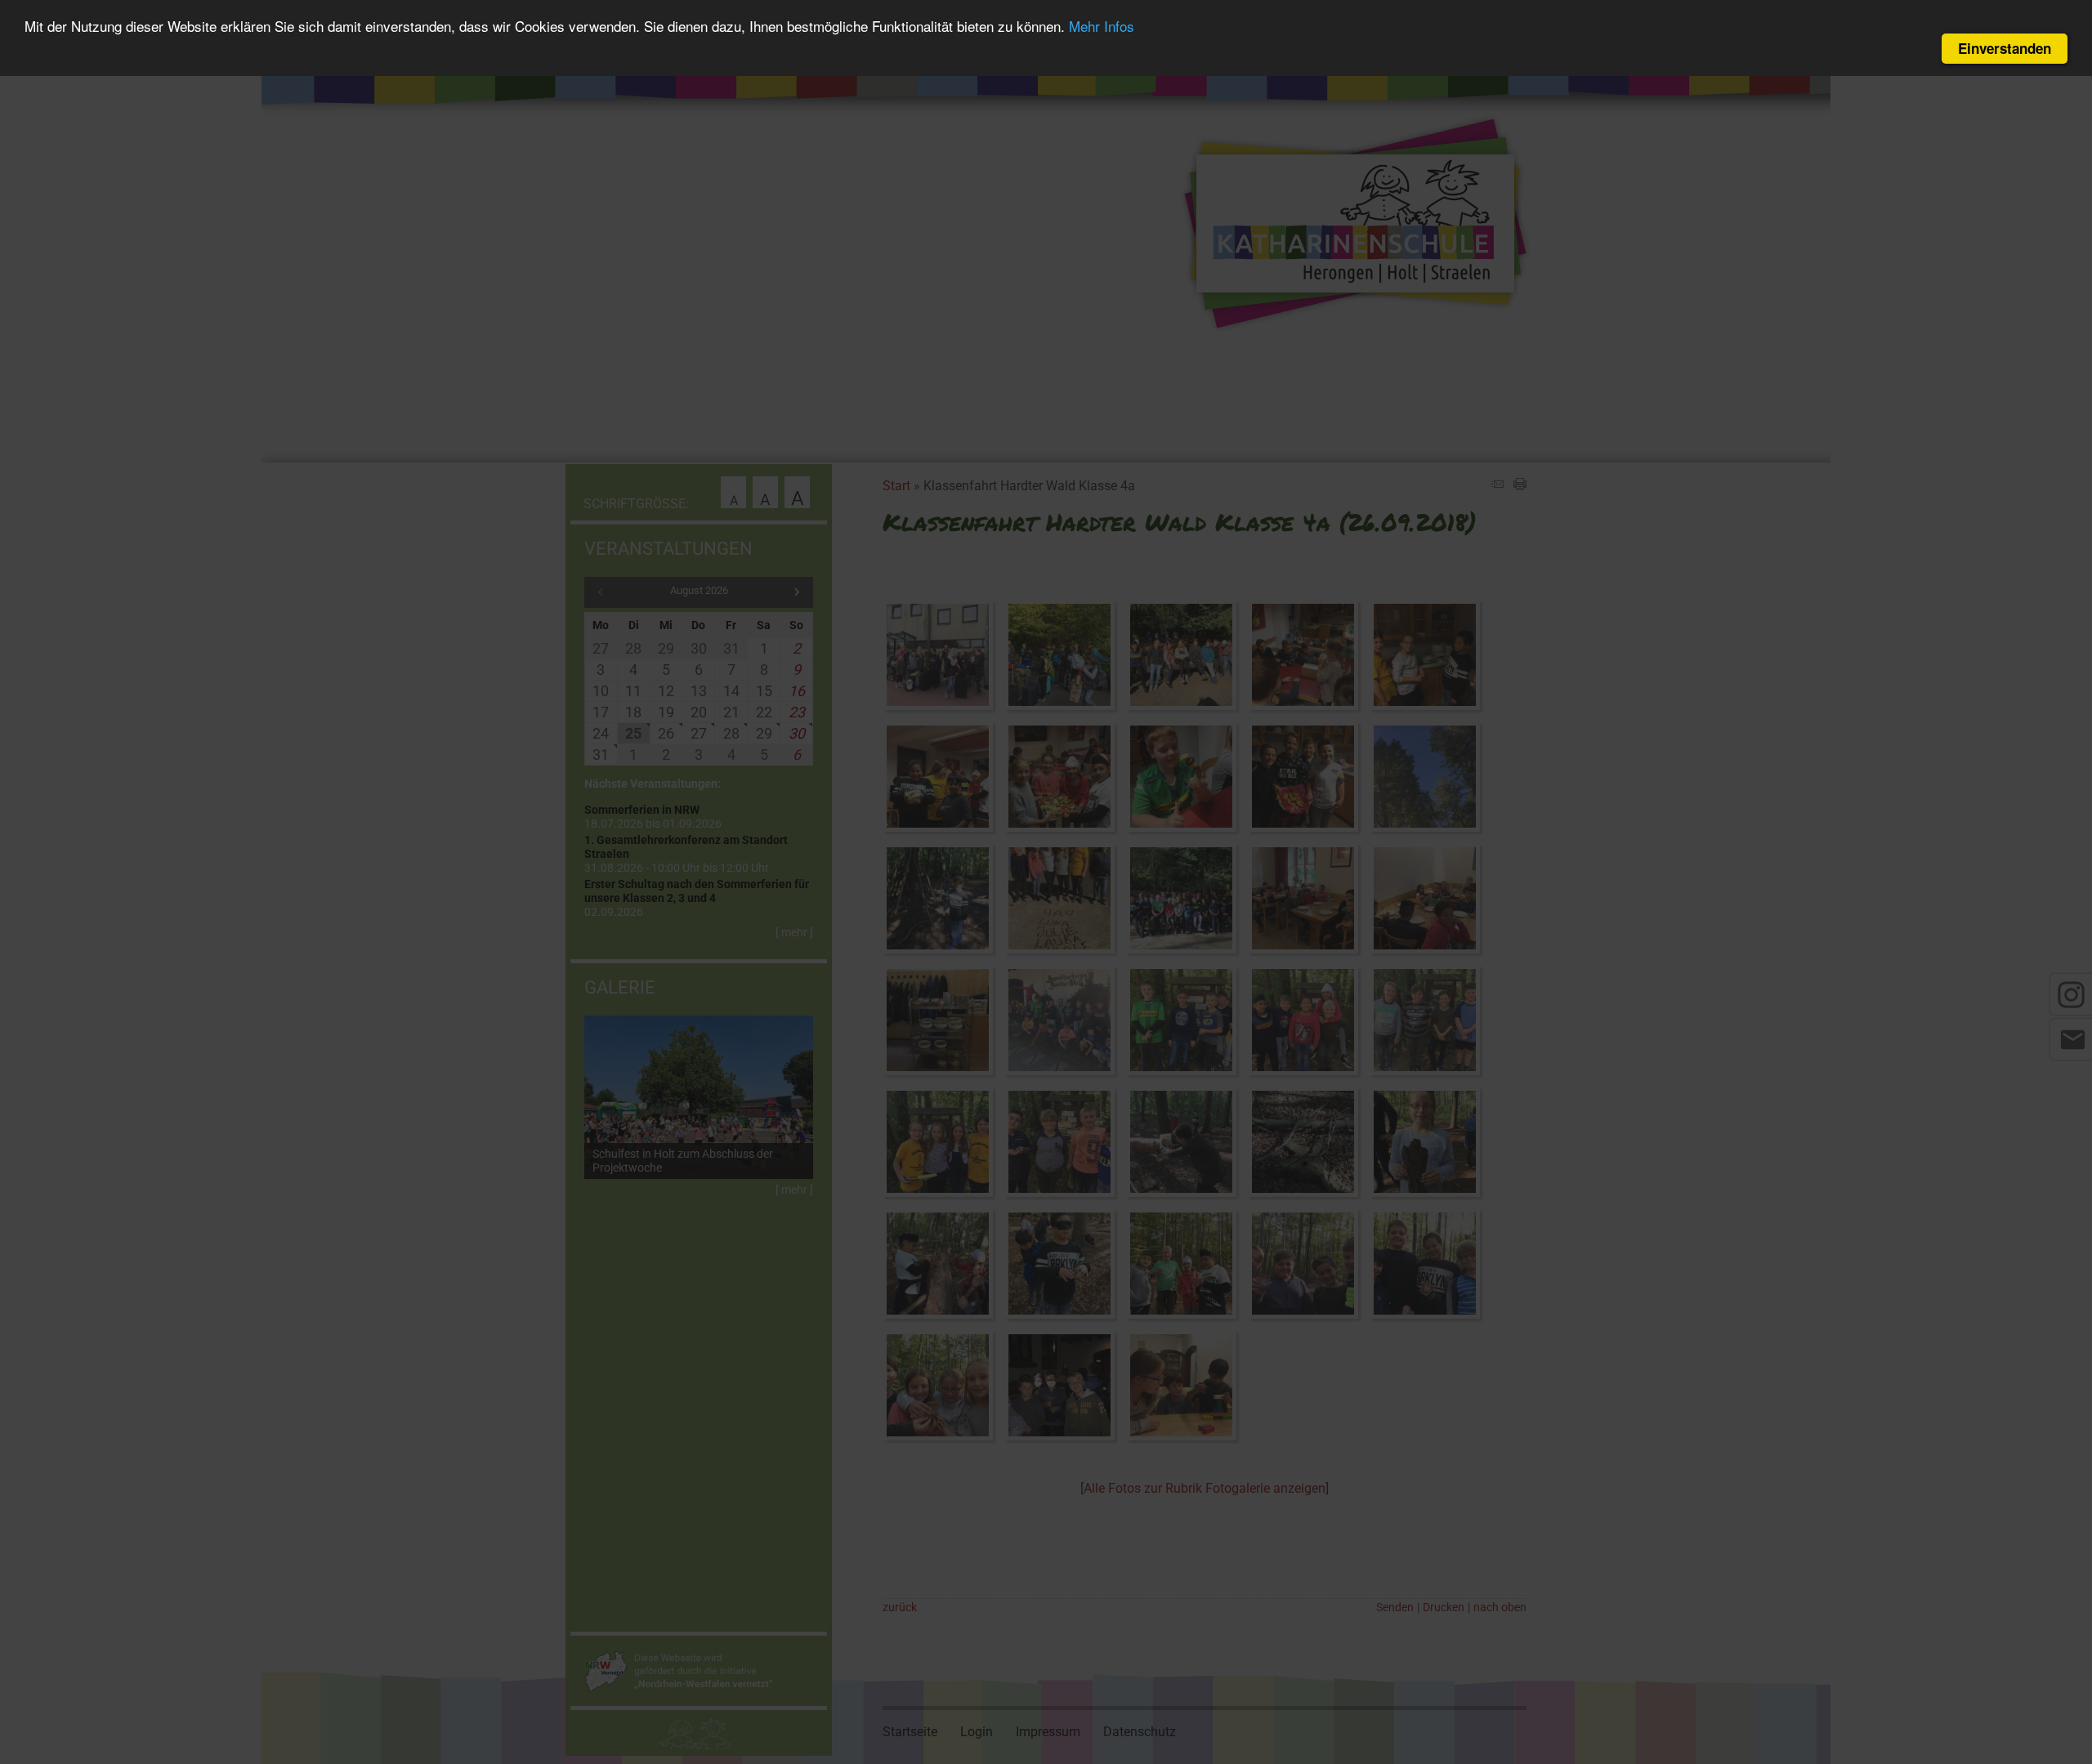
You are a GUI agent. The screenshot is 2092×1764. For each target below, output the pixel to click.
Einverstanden (2005, 48)
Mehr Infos (1102, 27)
